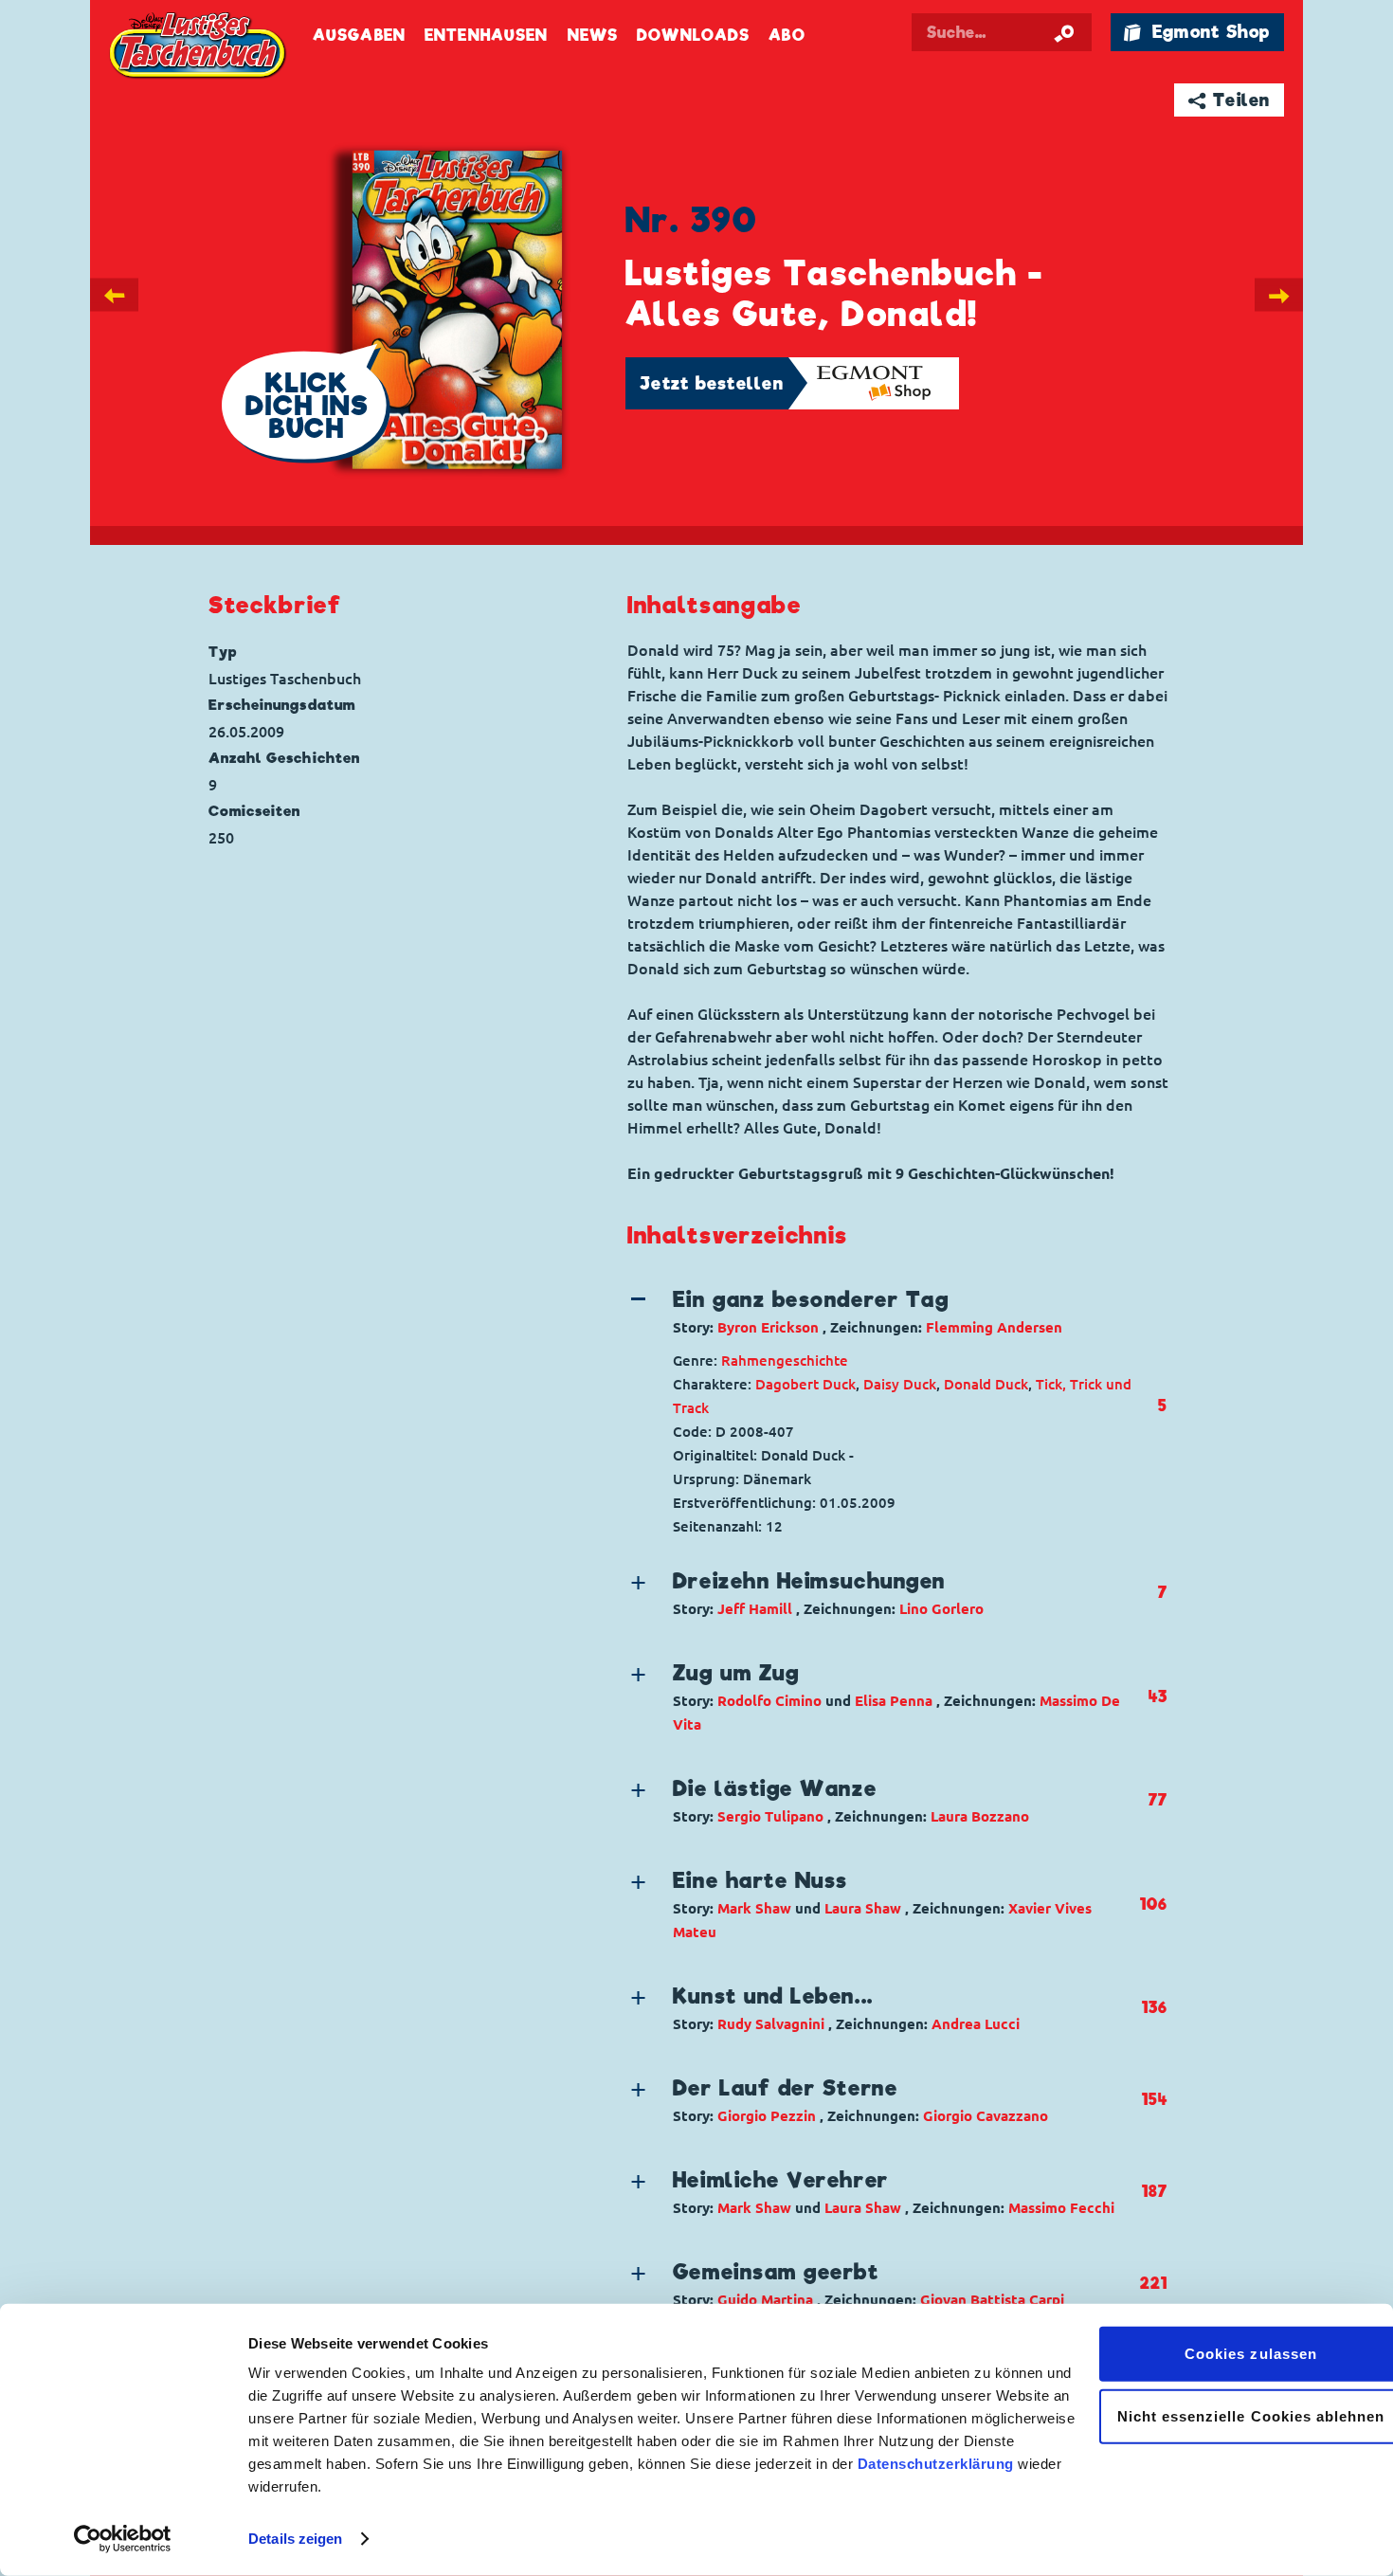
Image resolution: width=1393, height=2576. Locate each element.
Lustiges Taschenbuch (199, 47)
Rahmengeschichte (785, 1361)
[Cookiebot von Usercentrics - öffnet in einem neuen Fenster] (123, 2539)
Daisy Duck (900, 1384)
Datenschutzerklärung (936, 2464)
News (593, 36)
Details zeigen (295, 2539)
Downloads (693, 36)
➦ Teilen (1230, 100)
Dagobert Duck (805, 1384)
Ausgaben (359, 36)
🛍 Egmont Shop (1197, 32)
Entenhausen (486, 36)
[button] (883, 1312)
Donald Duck (986, 1384)
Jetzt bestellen (712, 383)
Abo (787, 36)
